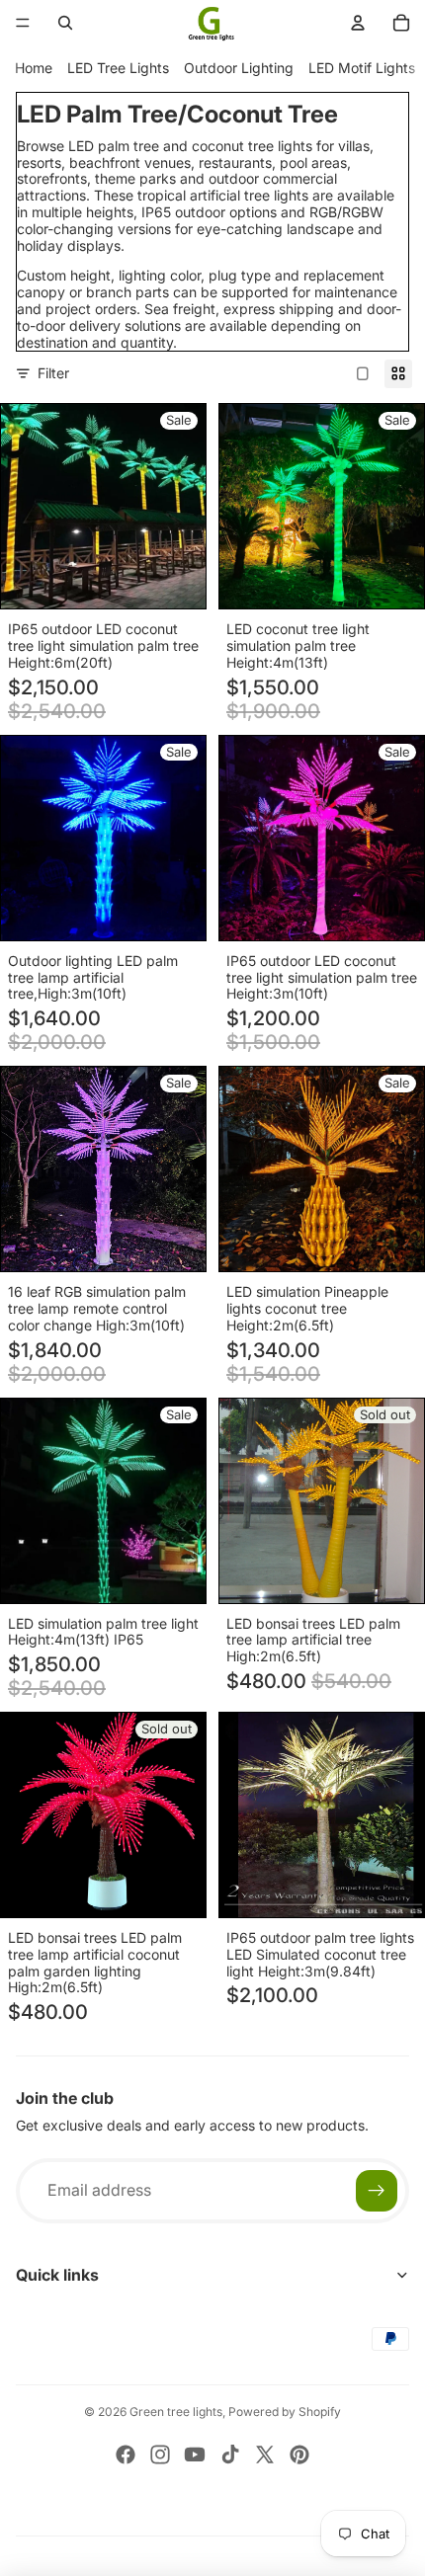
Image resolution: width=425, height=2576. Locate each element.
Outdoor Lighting (239, 68)
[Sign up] (377, 2191)
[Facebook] (126, 2455)
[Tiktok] (230, 2455)
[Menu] (23, 23)
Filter (53, 373)
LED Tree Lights (118, 68)
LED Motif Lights (362, 68)
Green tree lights (176, 2412)
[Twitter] (265, 2455)
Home (34, 68)
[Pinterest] (299, 2455)
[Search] (65, 23)
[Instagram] (160, 2455)
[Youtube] (195, 2455)
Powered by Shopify (285, 2412)
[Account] (358, 23)
